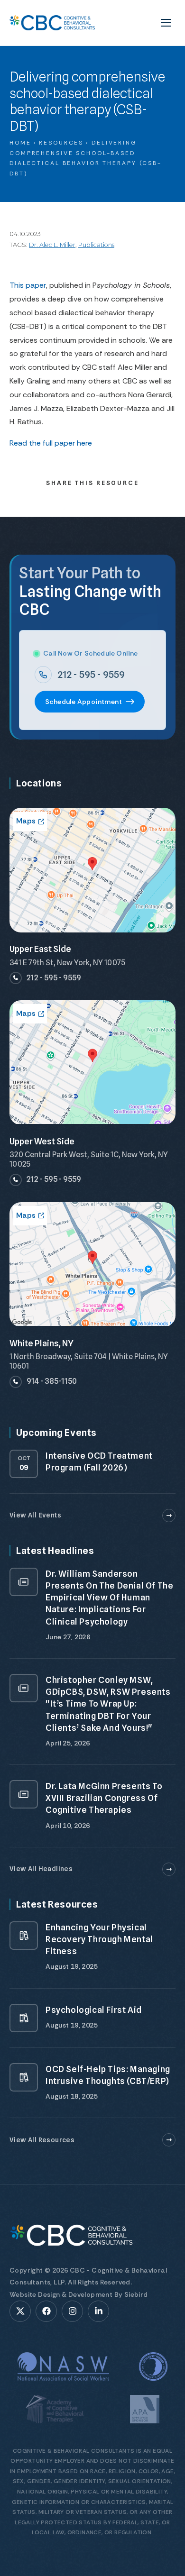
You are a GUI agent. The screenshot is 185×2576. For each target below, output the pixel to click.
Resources (61, 143)
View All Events (35, 1515)
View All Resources (42, 2140)
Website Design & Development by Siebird (79, 2294)
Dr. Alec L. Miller (52, 245)
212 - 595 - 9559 (91, 675)
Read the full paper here (51, 443)
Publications (96, 245)
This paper (28, 285)
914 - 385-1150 (52, 1381)
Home (20, 143)
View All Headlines (41, 1869)
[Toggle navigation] (166, 23)
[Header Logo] (52, 23)
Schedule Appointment (83, 702)
